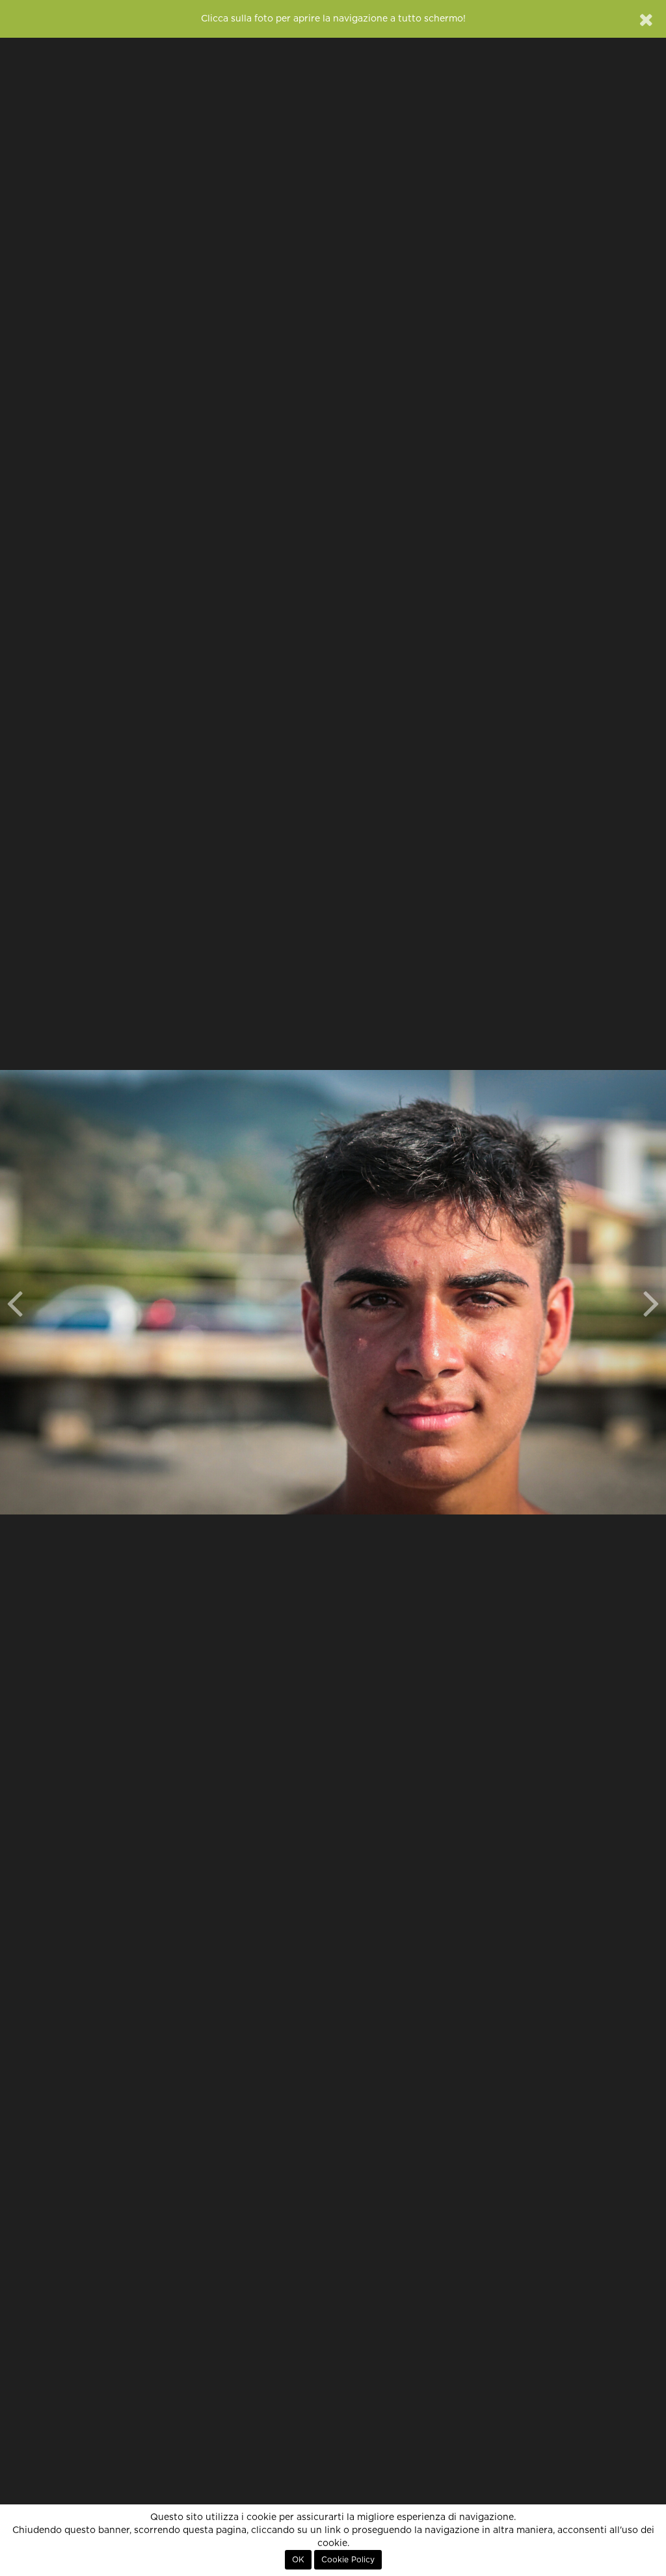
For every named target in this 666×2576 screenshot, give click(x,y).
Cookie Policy (348, 2560)
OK (298, 2560)
